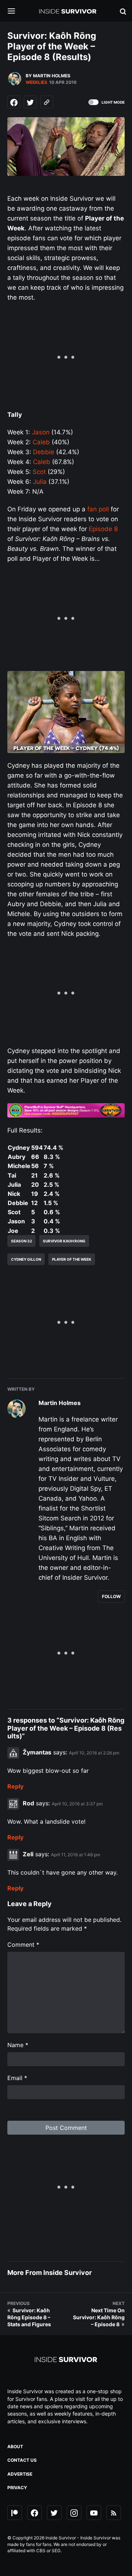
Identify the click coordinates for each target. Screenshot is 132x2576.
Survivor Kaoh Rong (64, 1241)
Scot (39, 472)
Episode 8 (103, 529)
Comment (23, 1945)
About (15, 2447)
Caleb (41, 442)
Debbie (44, 452)
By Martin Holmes (48, 76)
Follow (111, 1596)
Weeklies (36, 82)
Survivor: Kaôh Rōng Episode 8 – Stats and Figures (29, 2317)
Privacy (17, 2488)
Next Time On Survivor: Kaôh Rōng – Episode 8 (99, 2317)
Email (17, 2078)
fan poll (98, 509)
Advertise (20, 2474)
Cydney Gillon (26, 1259)
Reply (15, 1786)
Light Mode (113, 102)
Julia (40, 482)
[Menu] (17, 12)
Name (18, 2045)
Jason (41, 432)
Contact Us (22, 2460)
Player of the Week (72, 1259)
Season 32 (21, 1241)
